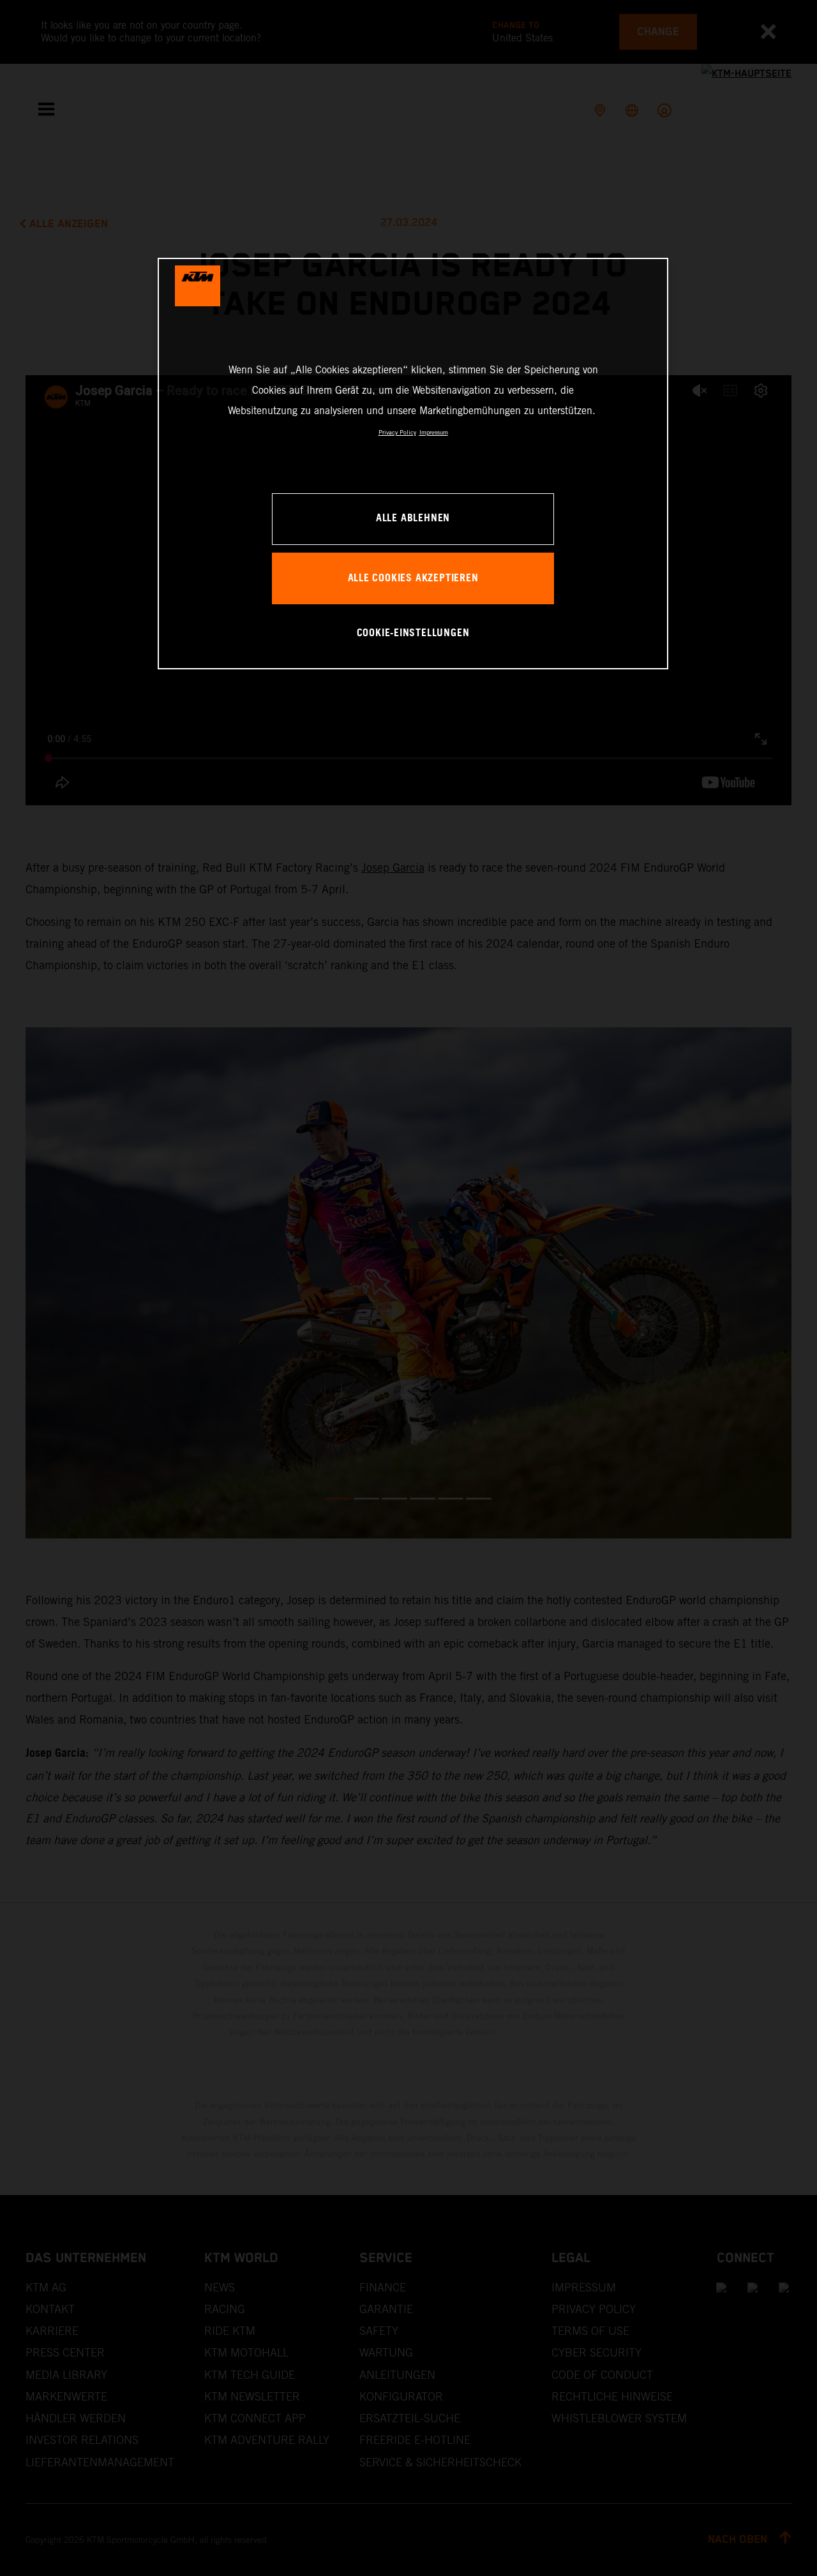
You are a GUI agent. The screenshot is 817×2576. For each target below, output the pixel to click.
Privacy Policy (397, 432)
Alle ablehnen (413, 518)
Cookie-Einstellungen (413, 633)
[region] (413, 464)
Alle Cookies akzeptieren (413, 578)
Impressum (434, 432)
